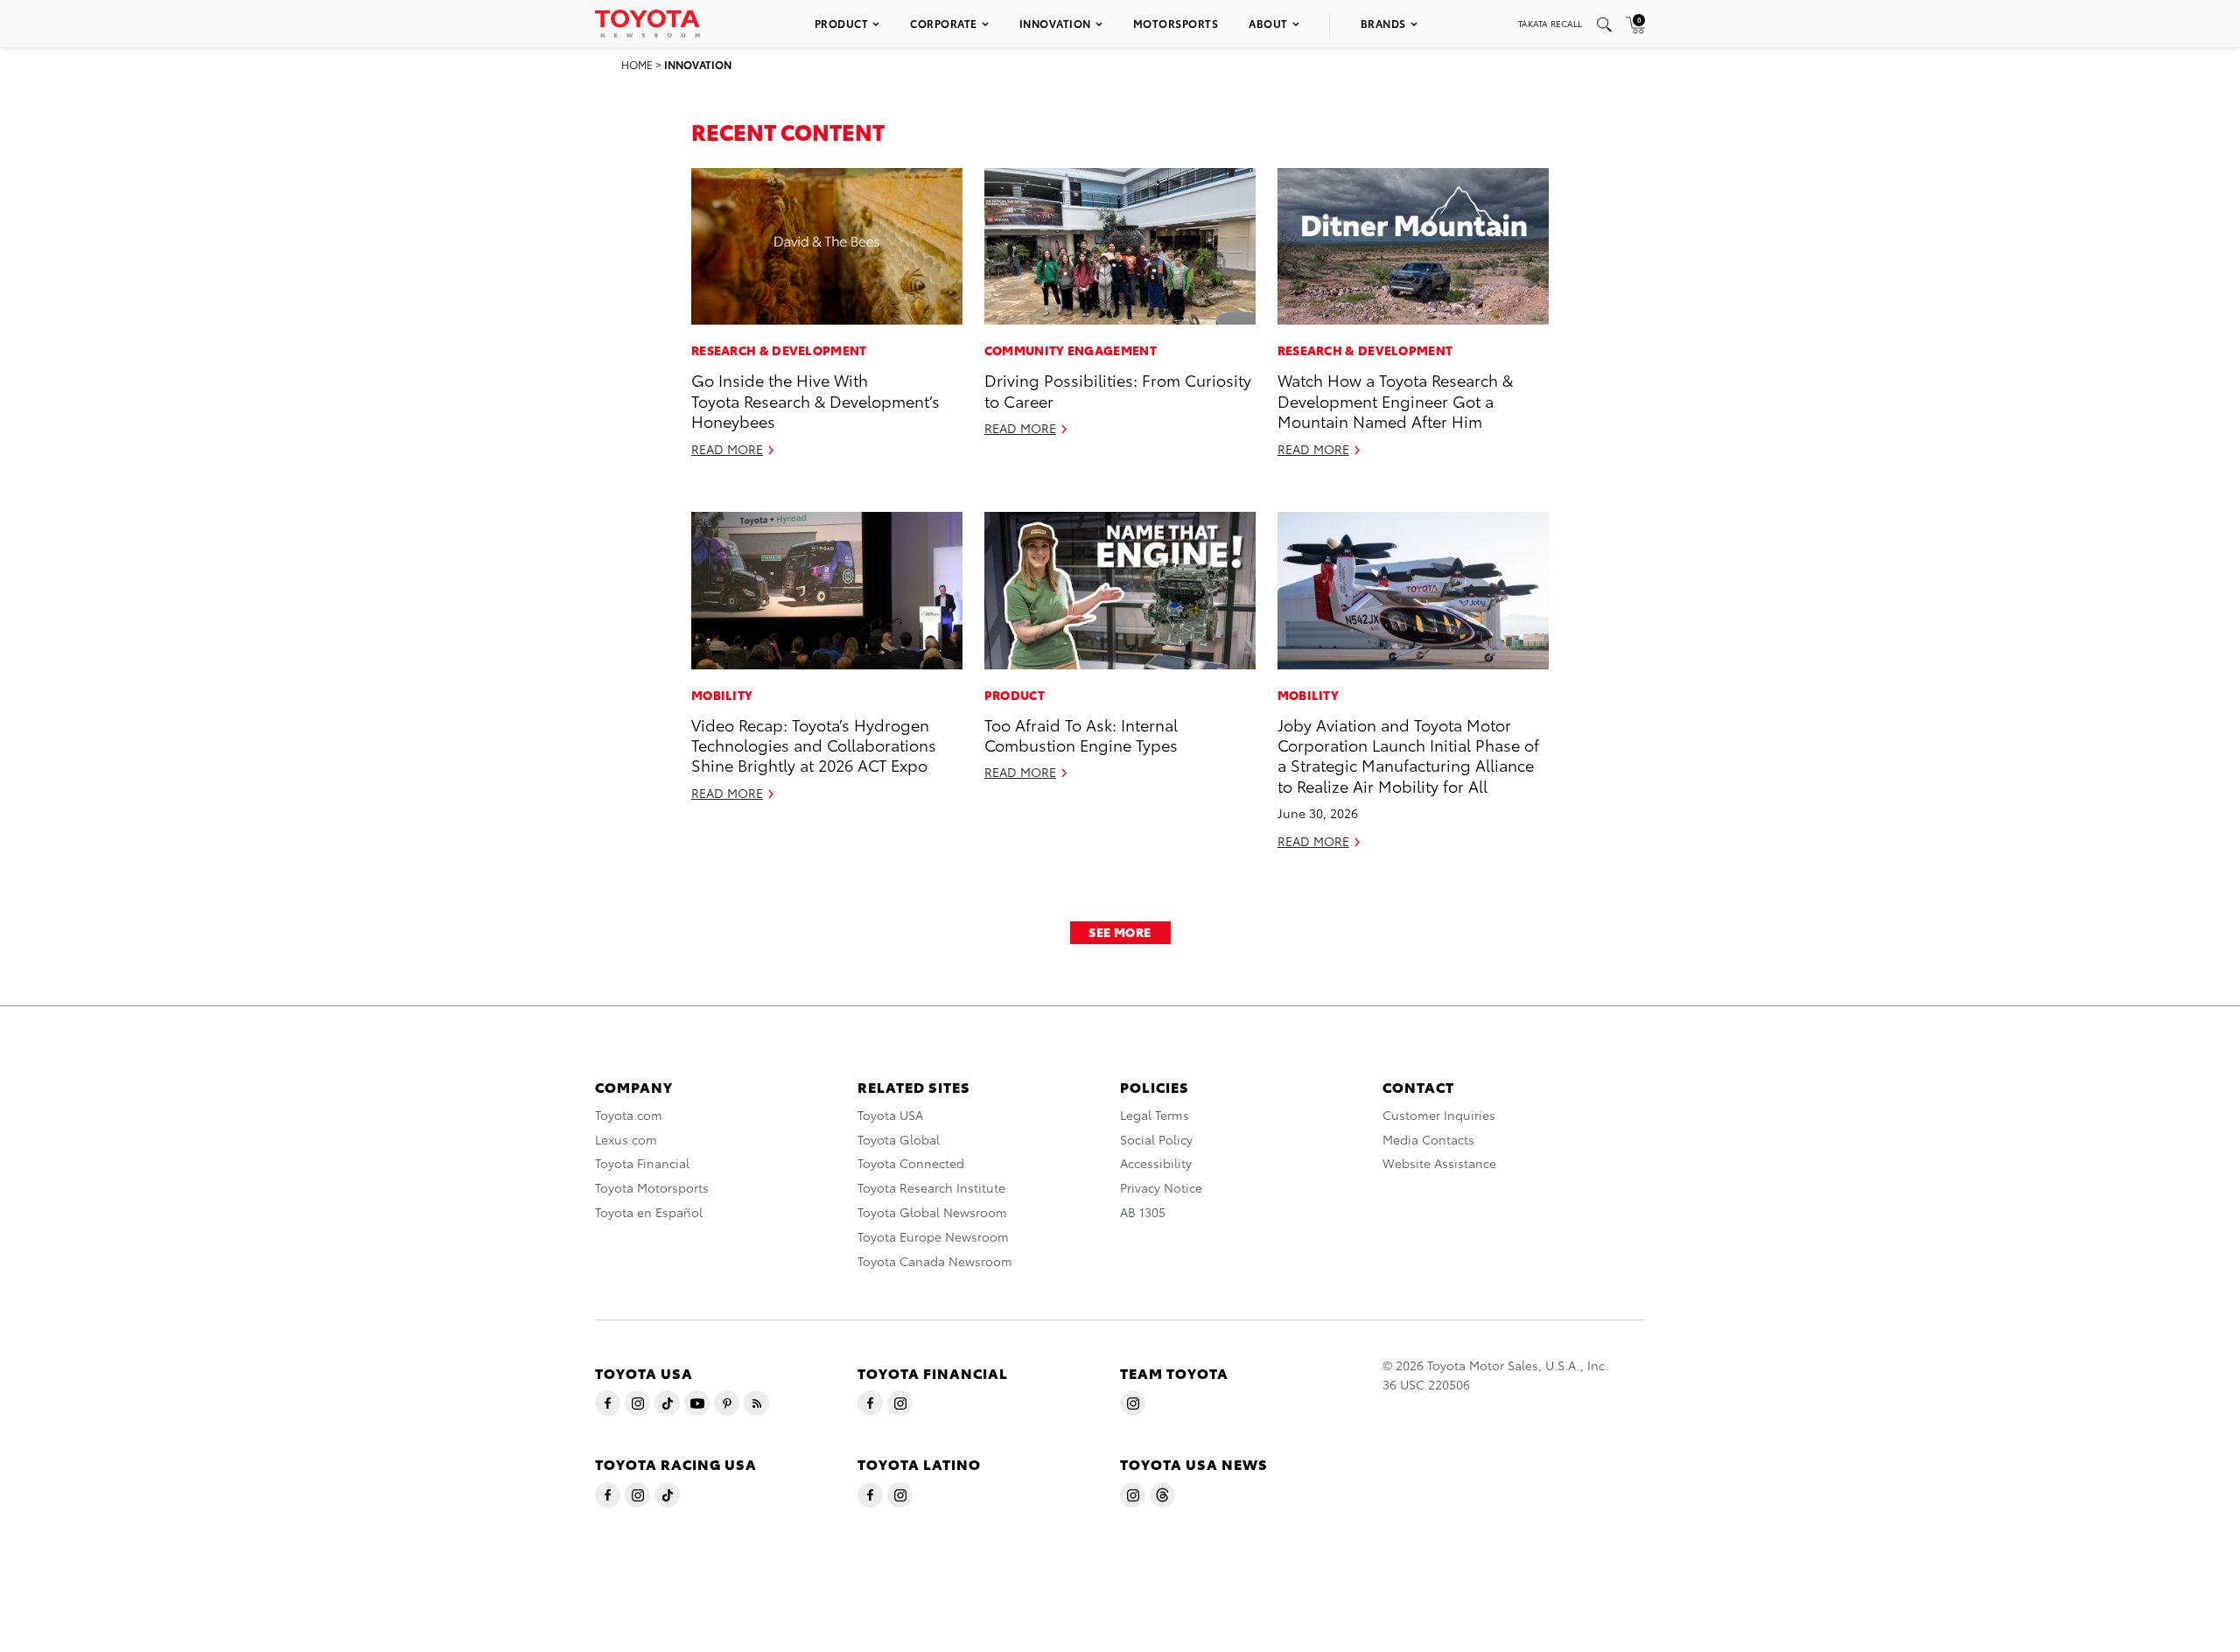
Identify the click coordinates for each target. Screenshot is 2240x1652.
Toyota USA (890, 1115)
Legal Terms (1155, 1115)
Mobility (722, 695)
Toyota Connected (911, 1163)
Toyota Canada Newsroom (935, 1261)
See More (1120, 932)
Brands (1383, 23)
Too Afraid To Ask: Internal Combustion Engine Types (1081, 734)
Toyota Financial (642, 1163)
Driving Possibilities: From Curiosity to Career (1118, 389)
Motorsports (1176, 23)
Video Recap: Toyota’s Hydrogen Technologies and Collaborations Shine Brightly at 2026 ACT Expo (814, 745)
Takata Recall (1550, 23)
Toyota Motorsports (652, 1187)
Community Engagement (1071, 350)
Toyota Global (899, 1139)
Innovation (1055, 23)
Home (637, 64)
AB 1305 (1143, 1212)
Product (842, 23)
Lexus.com (626, 1139)
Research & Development (779, 350)
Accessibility (1156, 1163)
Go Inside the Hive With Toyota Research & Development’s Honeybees (815, 400)
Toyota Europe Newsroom (933, 1236)
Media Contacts (1428, 1139)
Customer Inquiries (1439, 1115)
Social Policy (1156, 1139)
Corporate (944, 23)
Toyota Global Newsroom (932, 1212)
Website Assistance (1439, 1163)
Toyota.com (629, 1115)
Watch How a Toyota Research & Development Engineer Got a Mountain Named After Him (1395, 400)
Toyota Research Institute (931, 1187)
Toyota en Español (649, 1212)
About (1268, 23)
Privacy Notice (1161, 1187)
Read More (727, 449)
